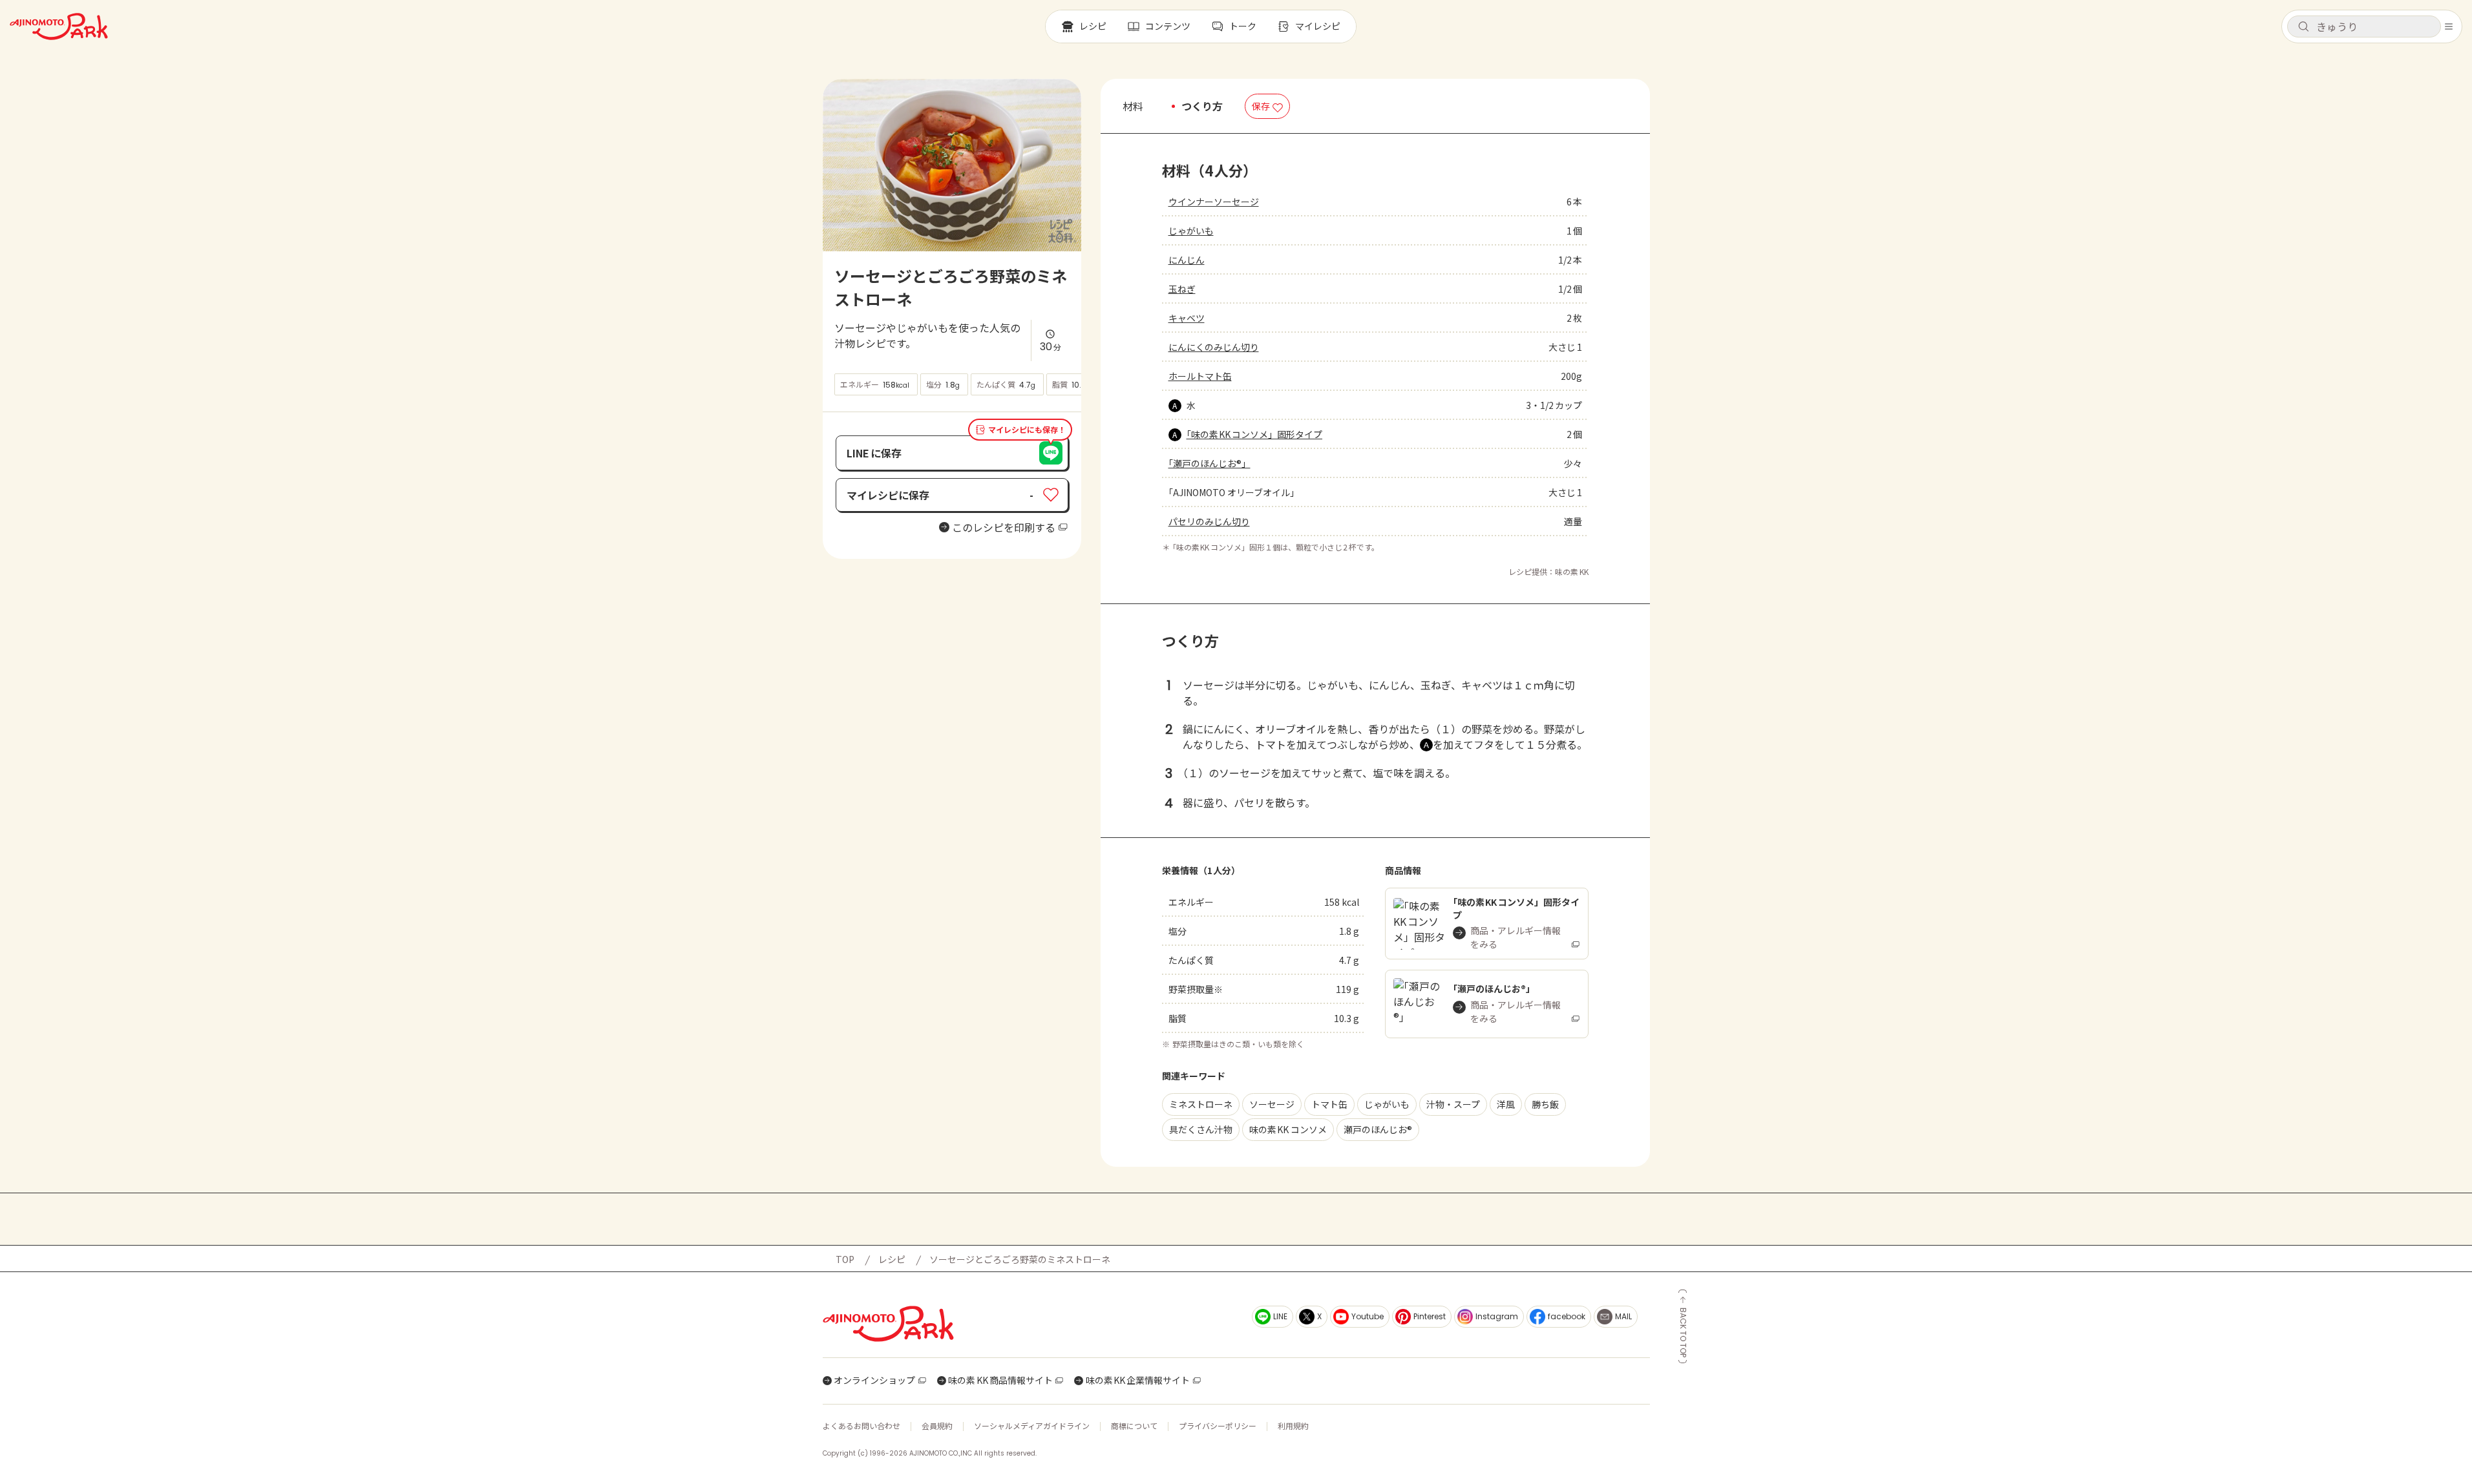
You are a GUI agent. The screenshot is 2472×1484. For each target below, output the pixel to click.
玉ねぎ (1182, 289)
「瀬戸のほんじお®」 (1210, 463)
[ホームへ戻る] (59, 26)
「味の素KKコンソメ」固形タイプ (1255, 434)
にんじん (1187, 260)
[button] (2364, 26)
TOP (845, 1259)
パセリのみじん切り (1209, 521)
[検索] (2303, 27)
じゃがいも (1191, 231)
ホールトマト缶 (1200, 376)
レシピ (892, 1259)
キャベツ (1187, 318)
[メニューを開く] (2449, 26)
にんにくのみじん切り (1214, 347)
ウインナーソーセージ (1214, 202)
